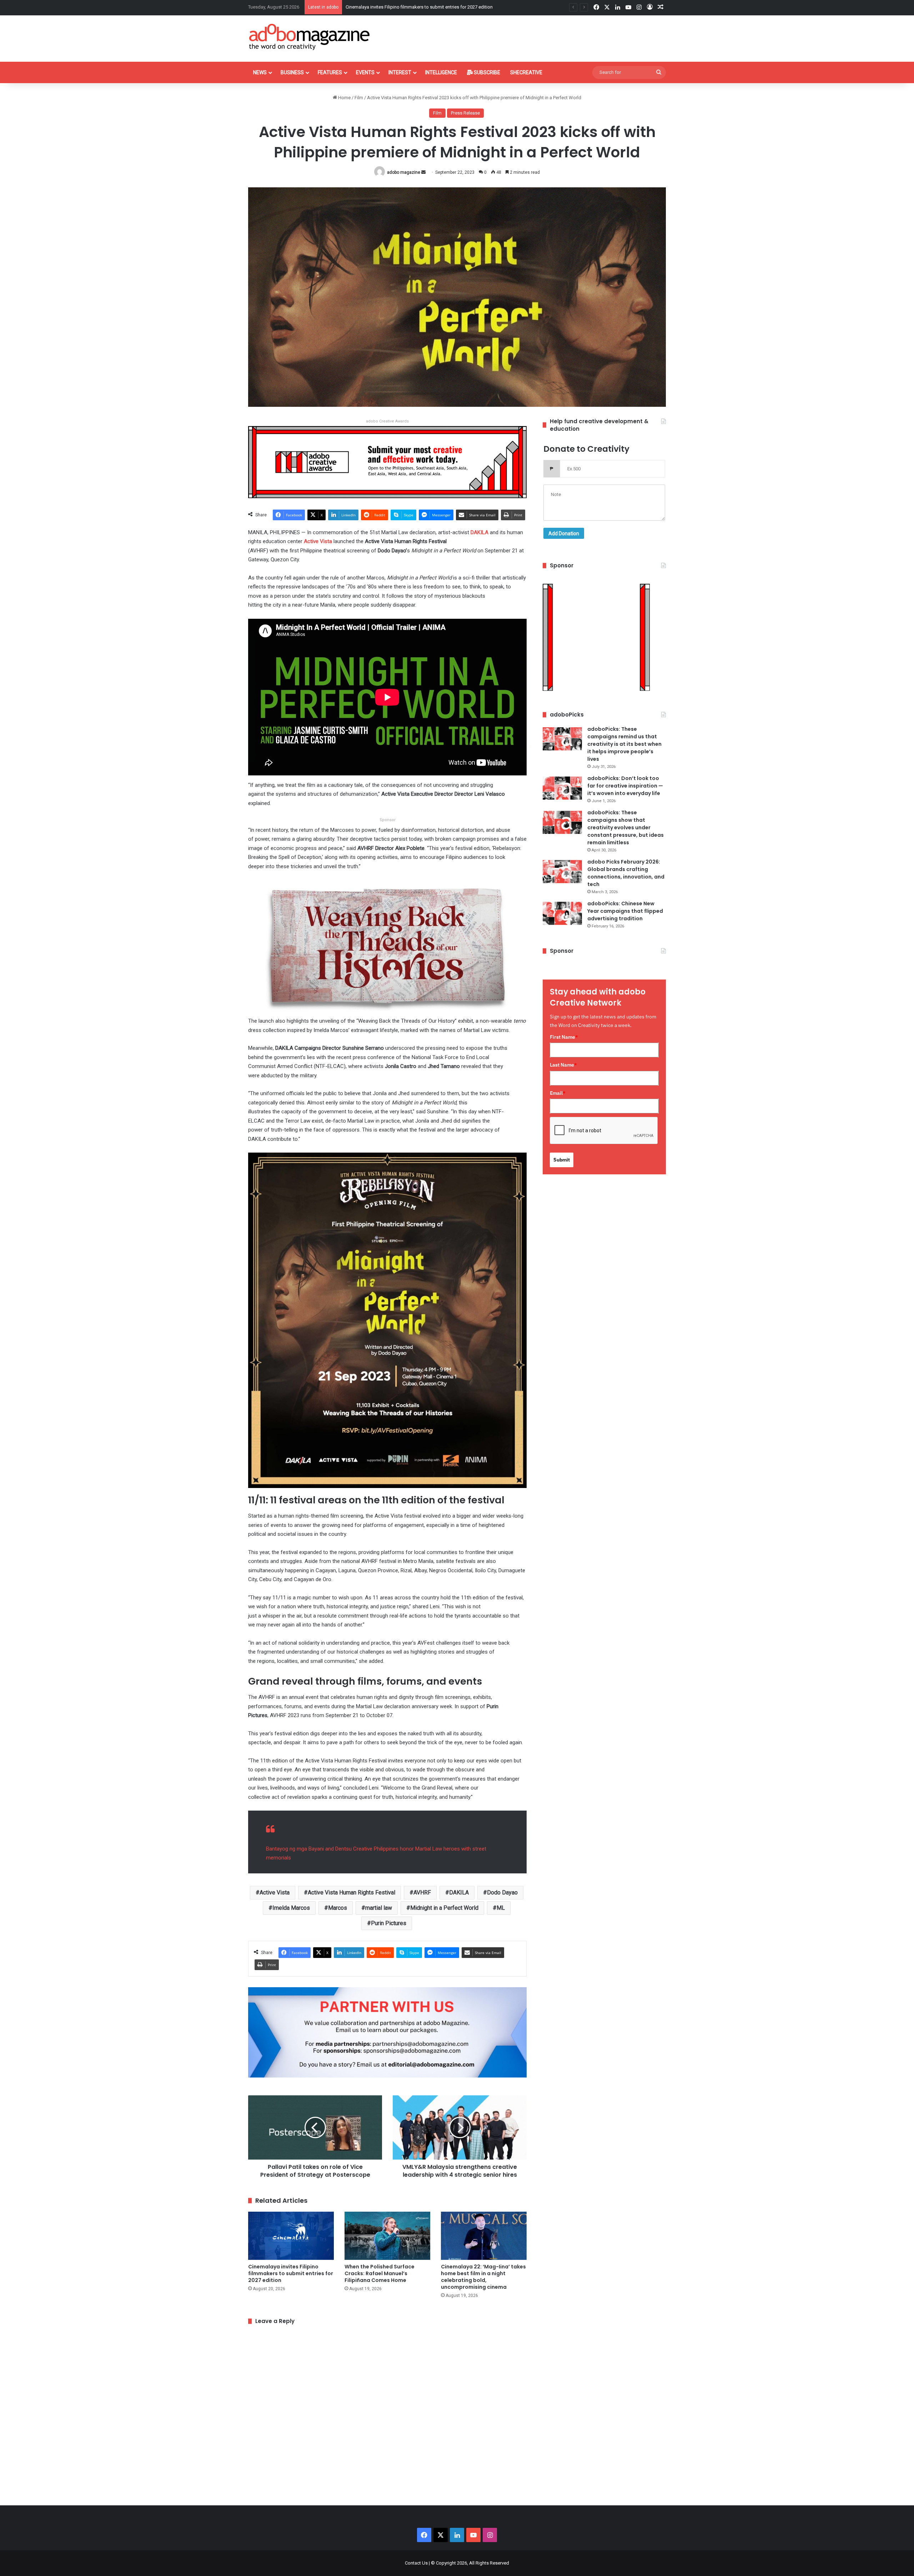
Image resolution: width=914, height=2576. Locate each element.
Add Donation (564, 533)
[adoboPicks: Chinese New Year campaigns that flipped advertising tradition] (562, 913)
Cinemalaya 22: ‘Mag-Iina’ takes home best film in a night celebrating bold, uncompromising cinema (483, 2277)
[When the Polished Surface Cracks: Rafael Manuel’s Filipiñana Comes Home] (387, 2236)
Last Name (563, 1065)
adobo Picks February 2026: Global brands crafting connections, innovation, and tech (626, 873)
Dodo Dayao (502, 1892)
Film (359, 98)
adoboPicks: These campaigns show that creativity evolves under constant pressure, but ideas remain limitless (626, 828)
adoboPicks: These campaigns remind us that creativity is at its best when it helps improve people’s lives (624, 744)
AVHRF (422, 1892)
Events (365, 72)
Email (558, 1093)
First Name (564, 1037)
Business (292, 72)
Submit (562, 1160)
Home (344, 98)
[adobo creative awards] (387, 462)
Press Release (465, 113)
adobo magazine (404, 172)
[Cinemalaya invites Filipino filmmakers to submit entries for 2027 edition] (291, 2236)
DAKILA (479, 532)
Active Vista (318, 541)
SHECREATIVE (526, 72)
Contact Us (416, 2563)
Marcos (338, 1908)
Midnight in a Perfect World (444, 1908)
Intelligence (441, 72)
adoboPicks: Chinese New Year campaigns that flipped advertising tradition (625, 911)
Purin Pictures (389, 1923)
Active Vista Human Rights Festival (351, 1892)
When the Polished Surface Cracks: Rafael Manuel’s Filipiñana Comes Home (380, 2273)
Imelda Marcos (291, 1908)
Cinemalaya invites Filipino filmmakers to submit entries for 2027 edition (291, 2273)
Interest (400, 72)
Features (330, 72)
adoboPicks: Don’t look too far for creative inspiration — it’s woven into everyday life (625, 786)
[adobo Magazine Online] (310, 37)
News (260, 72)
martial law (379, 1908)
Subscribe (486, 72)
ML (501, 1908)
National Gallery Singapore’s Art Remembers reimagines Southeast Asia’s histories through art (442, 7)
